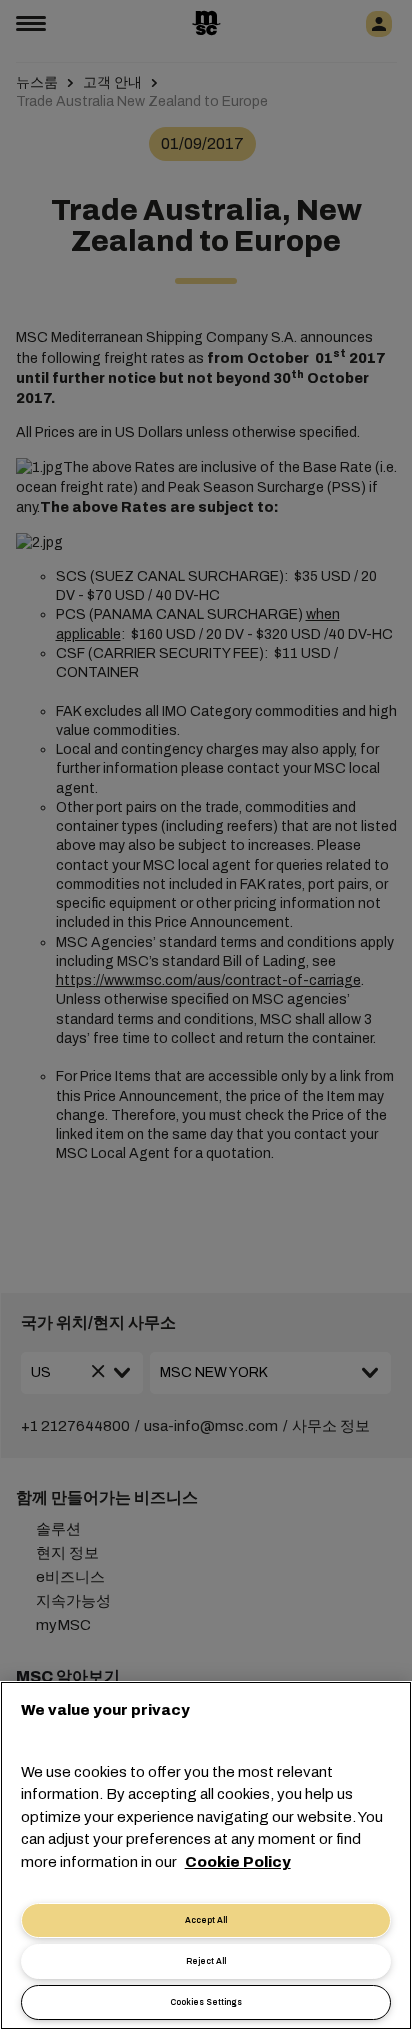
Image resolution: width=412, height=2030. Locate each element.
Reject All (206, 1961)
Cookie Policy (238, 1862)
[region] (206, 1855)
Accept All (206, 1920)
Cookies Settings (206, 2002)
